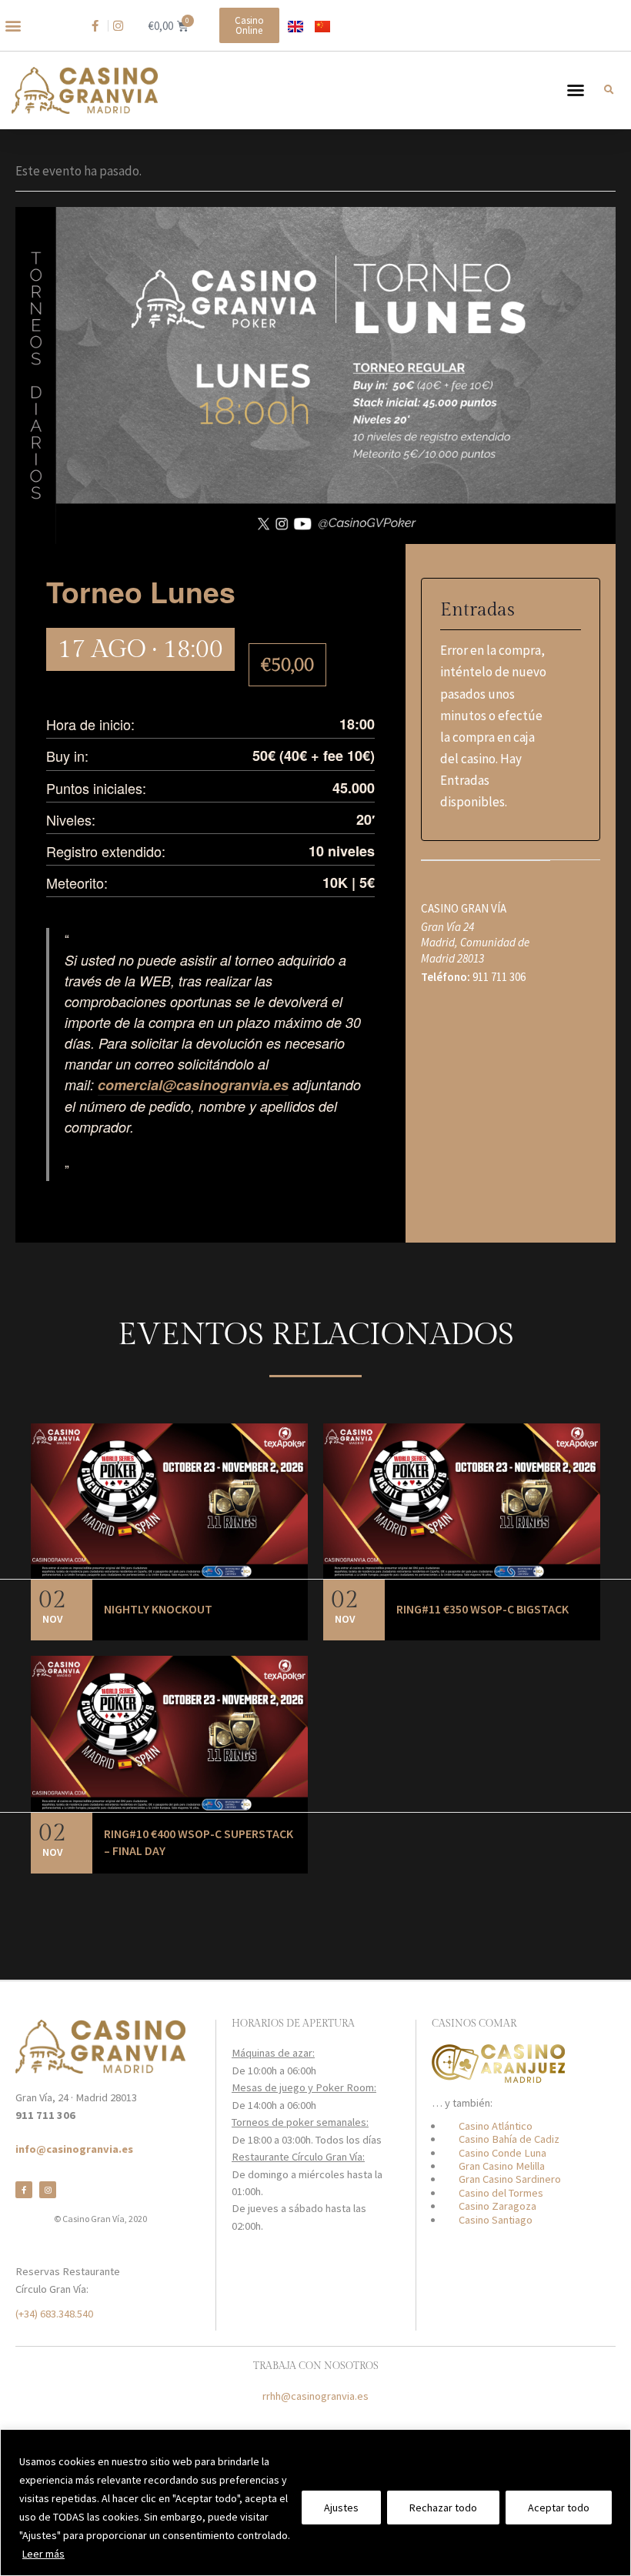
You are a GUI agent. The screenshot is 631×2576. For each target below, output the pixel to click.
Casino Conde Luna (502, 2153)
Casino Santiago (496, 2220)
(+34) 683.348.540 (54, 2314)
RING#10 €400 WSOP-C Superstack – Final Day (199, 1842)
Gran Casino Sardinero (510, 2179)
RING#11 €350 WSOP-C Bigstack (482, 1609)
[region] (315, 2503)
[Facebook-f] (24, 2190)
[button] (13, 26)
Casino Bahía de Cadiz (509, 2139)
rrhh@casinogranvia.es (315, 2396)
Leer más (43, 2554)
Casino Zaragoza (497, 2206)
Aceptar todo (559, 2508)
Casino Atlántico (496, 2126)
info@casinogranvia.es (74, 2149)
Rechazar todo (443, 2508)
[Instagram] (48, 2190)
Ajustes (341, 2508)
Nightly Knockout (158, 1609)
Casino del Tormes (501, 2193)
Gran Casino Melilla (502, 2166)
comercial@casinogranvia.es (193, 1085)
